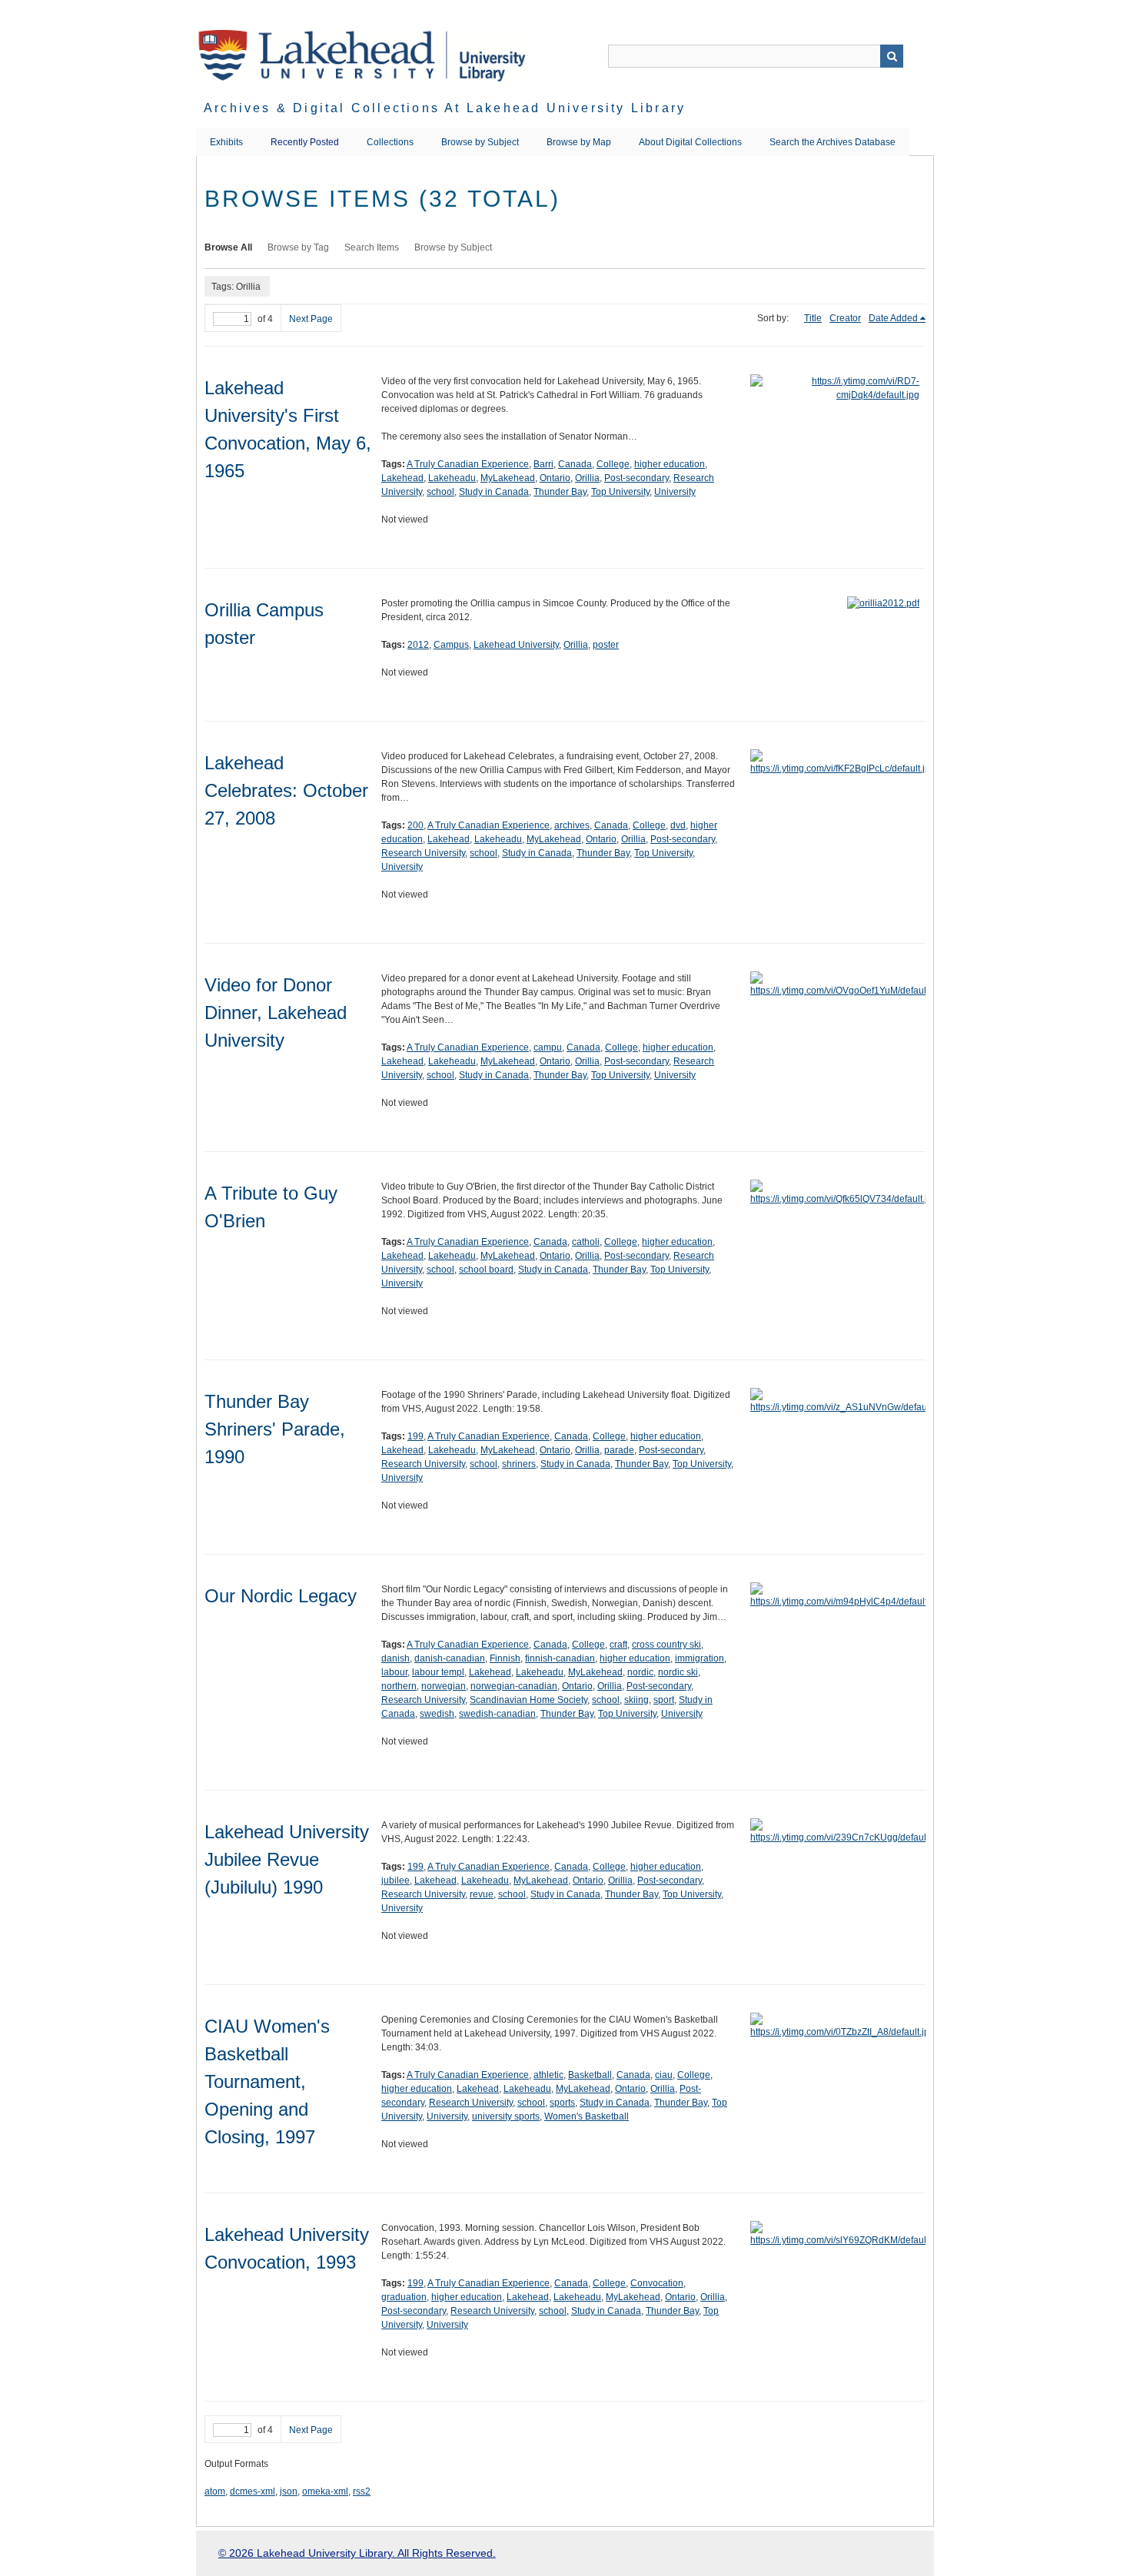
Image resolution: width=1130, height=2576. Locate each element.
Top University (620, 492)
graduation (404, 2297)
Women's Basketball (587, 2116)
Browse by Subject (480, 142)
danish (395, 1658)
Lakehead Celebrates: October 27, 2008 (286, 790)
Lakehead (402, 478)
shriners (519, 1464)
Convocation (657, 2283)
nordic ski (678, 1672)
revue (482, 1894)
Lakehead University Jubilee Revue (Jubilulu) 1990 (287, 1859)
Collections (390, 142)
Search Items (372, 247)
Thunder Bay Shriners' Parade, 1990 (275, 1429)
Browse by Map (579, 142)
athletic (548, 2075)
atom (215, 2491)
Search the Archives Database (833, 142)
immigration (700, 1658)
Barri (543, 464)
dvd (678, 825)
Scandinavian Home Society (528, 1700)
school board (486, 1270)
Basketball (590, 2075)
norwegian (444, 1686)
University (675, 492)
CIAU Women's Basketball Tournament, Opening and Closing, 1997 (267, 2081)
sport (664, 1700)
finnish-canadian (560, 1658)
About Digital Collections (690, 142)
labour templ (438, 1672)
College (613, 464)
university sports (506, 2116)
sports (562, 2103)
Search (892, 56)
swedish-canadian (497, 1714)
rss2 (362, 2491)
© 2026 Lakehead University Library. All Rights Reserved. (357, 2553)
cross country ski (666, 1645)
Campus (451, 645)
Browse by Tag (298, 247)
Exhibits (226, 142)
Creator (845, 318)
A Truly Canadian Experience (468, 464)
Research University (423, 853)
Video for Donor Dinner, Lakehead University (276, 1012)
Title (813, 318)
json (289, 2491)
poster (606, 645)
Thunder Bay (560, 492)
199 (415, 1436)
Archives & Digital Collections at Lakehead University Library (445, 108)
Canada (575, 464)
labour (394, 1672)
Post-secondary (636, 478)
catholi (586, 1242)
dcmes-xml (253, 2491)
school (440, 492)
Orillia (587, 478)
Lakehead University (516, 645)
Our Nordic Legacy (281, 1596)
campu (548, 1047)
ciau (664, 2075)
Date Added (893, 318)
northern (399, 1686)
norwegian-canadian (514, 1686)
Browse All (228, 247)
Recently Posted (305, 142)
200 (415, 825)
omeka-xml (325, 2491)
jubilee (395, 1881)
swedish (437, 1714)
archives (572, 825)
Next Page (311, 319)
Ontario (555, 478)
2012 (418, 645)
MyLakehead (508, 478)
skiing (636, 1700)
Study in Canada (494, 492)
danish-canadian (450, 1658)
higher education (670, 464)
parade (619, 1450)
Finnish (505, 1658)
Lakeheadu (452, 478)
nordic (640, 1672)
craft (618, 1645)
